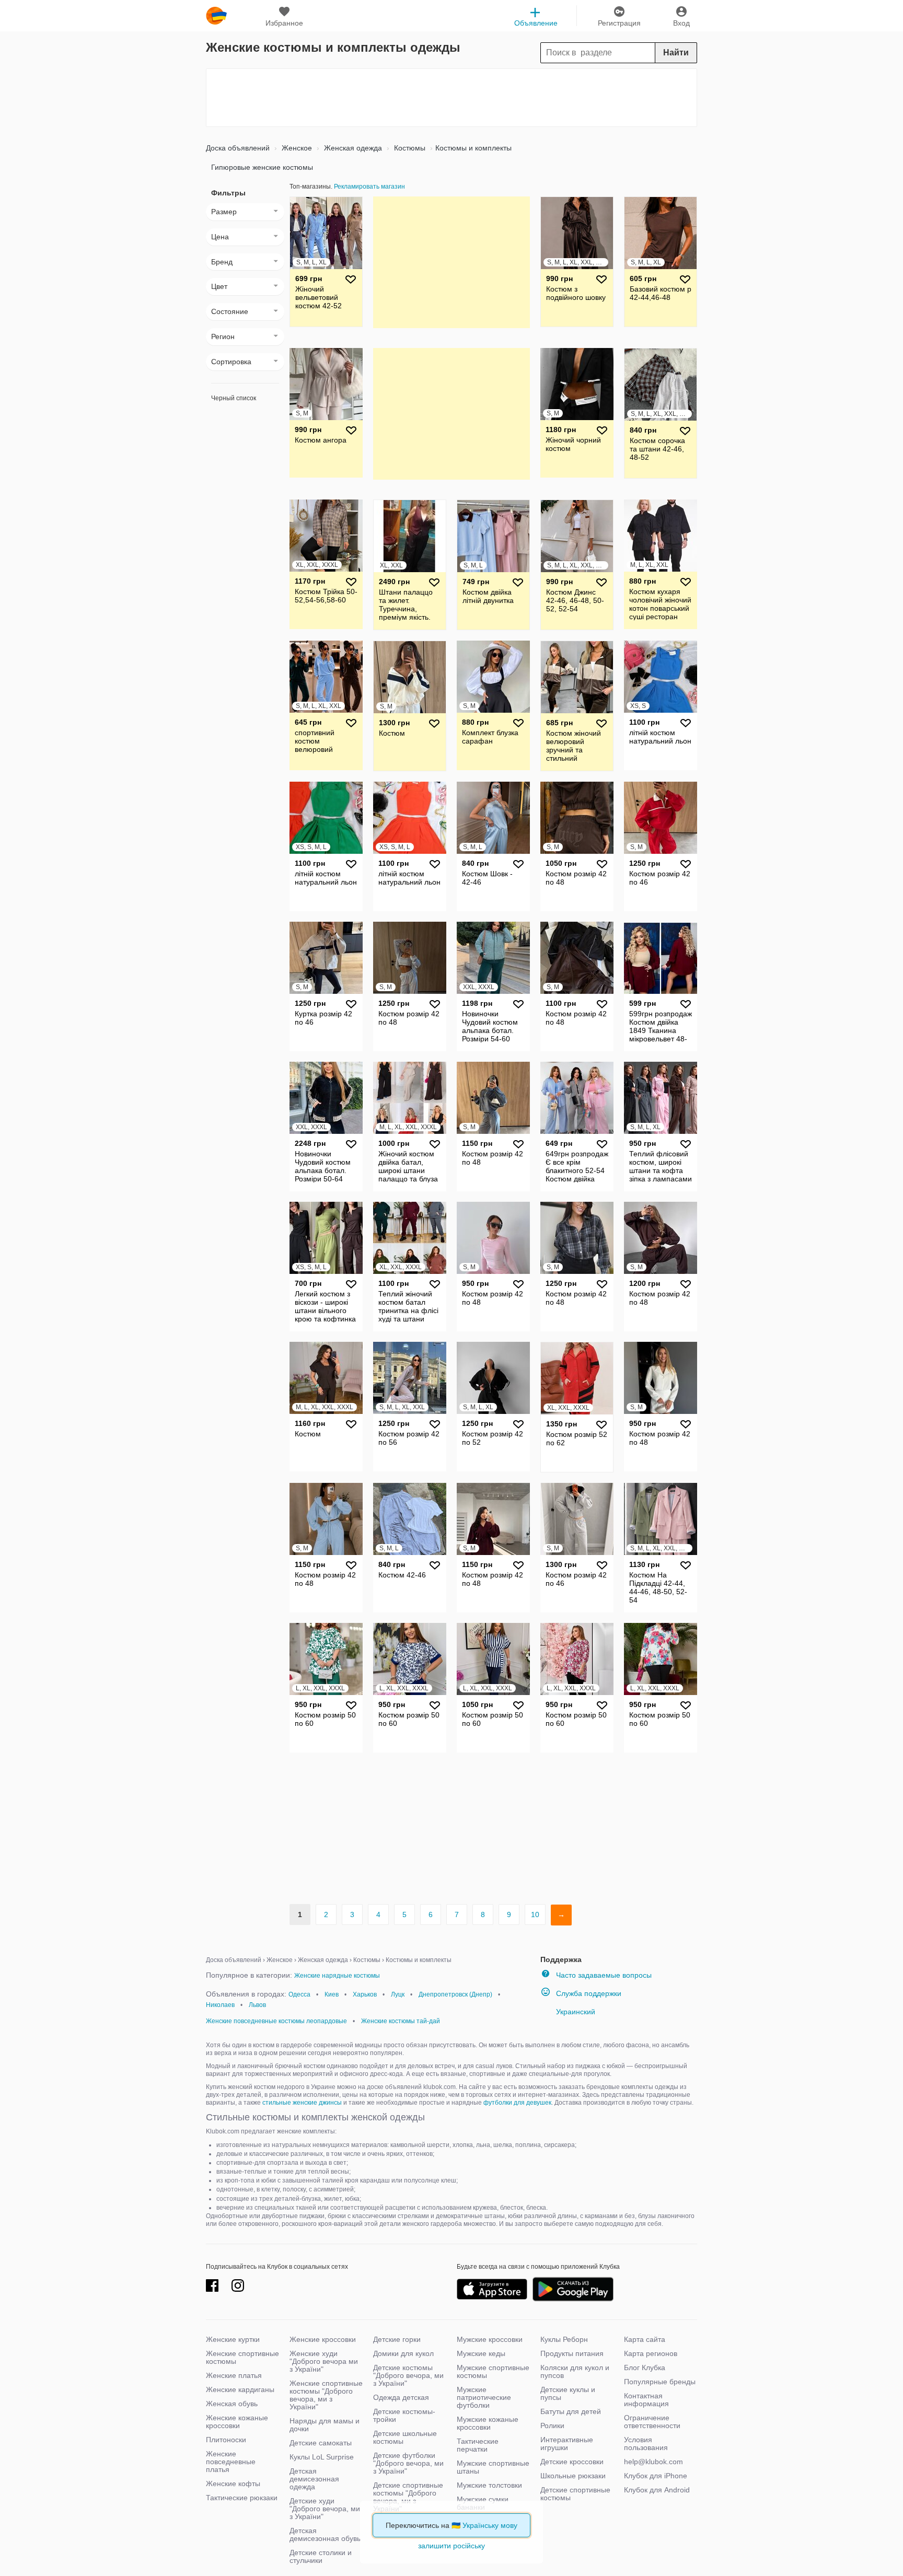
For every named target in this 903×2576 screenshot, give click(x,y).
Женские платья (234, 2375)
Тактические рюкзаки (242, 2498)
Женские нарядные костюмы (337, 1976)
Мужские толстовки (489, 2485)
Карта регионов (651, 2353)
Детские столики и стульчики (321, 2556)
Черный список (234, 398)
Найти (676, 53)
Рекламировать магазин (369, 187)
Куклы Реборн (564, 2339)
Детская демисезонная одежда (314, 2479)
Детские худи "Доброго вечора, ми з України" (325, 2509)
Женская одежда (352, 148)
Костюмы (409, 148)
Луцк (398, 1994)
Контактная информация (646, 2400)
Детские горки (397, 2339)
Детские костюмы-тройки (404, 2415)
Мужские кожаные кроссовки (488, 2423)
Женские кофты (233, 2484)
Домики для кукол (403, 2353)
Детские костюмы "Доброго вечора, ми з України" (408, 2375)
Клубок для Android (657, 2490)
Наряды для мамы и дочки (325, 2425)
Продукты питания (572, 2353)
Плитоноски (226, 2440)
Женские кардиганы (240, 2389)
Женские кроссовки (323, 2339)
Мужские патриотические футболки (484, 2397)
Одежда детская (401, 2397)
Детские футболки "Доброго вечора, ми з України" (408, 2463)
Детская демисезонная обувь (325, 2534)
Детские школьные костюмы (405, 2437)
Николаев (220, 2005)
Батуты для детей (571, 2411)
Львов (257, 2005)
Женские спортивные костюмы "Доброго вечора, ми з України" (326, 2395)
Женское (296, 148)
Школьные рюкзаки (573, 2476)
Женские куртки (233, 2339)
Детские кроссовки (572, 2462)
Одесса (299, 1994)
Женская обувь (232, 2404)
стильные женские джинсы (302, 2103)
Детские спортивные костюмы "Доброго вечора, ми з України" (408, 2497)
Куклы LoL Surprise (322, 2457)
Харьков (365, 1994)
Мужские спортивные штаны (493, 2467)
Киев (332, 1994)
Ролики (552, 2426)
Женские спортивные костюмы (242, 2357)
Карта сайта (645, 2339)
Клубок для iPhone (656, 2476)
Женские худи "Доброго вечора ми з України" (324, 2361)
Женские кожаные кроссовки (237, 2422)
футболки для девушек (517, 2103)
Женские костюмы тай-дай (401, 2021)
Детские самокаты (321, 2443)
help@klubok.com (653, 2462)
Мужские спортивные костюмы (493, 2371)
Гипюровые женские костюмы (262, 167)
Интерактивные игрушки (567, 2444)
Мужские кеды (481, 2353)
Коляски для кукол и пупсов (575, 2371)
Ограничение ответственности (652, 2422)
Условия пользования (646, 2444)
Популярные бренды (660, 2382)
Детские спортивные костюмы (575, 2494)
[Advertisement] (451, 98)
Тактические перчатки (478, 2445)
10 (535, 1914)
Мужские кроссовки (490, 2339)
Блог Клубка (645, 2368)
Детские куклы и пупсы (568, 2393)
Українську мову (490, 2525)
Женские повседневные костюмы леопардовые (276, 2021)
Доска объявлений (238, 148)
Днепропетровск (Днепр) (455, 1994)
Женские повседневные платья (231, 2462)
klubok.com (216, 16)
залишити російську (451, 2546)
